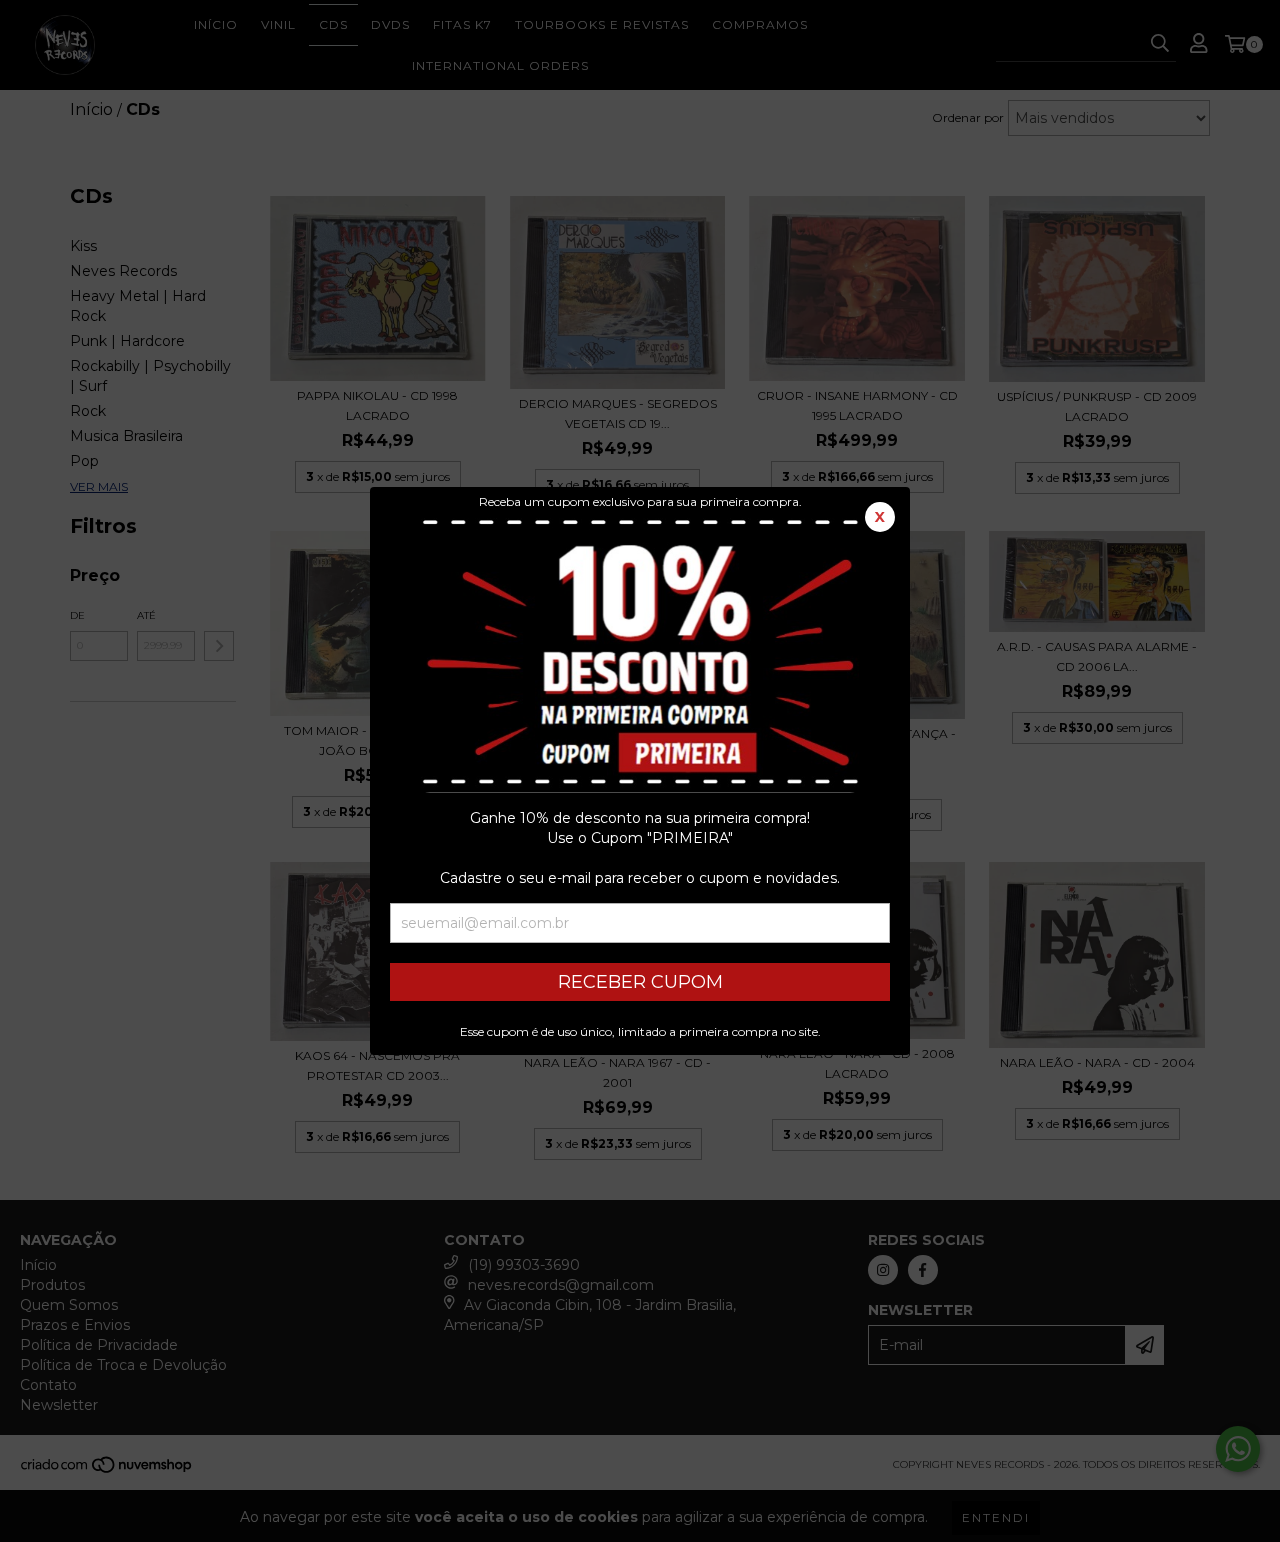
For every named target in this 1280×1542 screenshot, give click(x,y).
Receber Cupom (640, 982)
